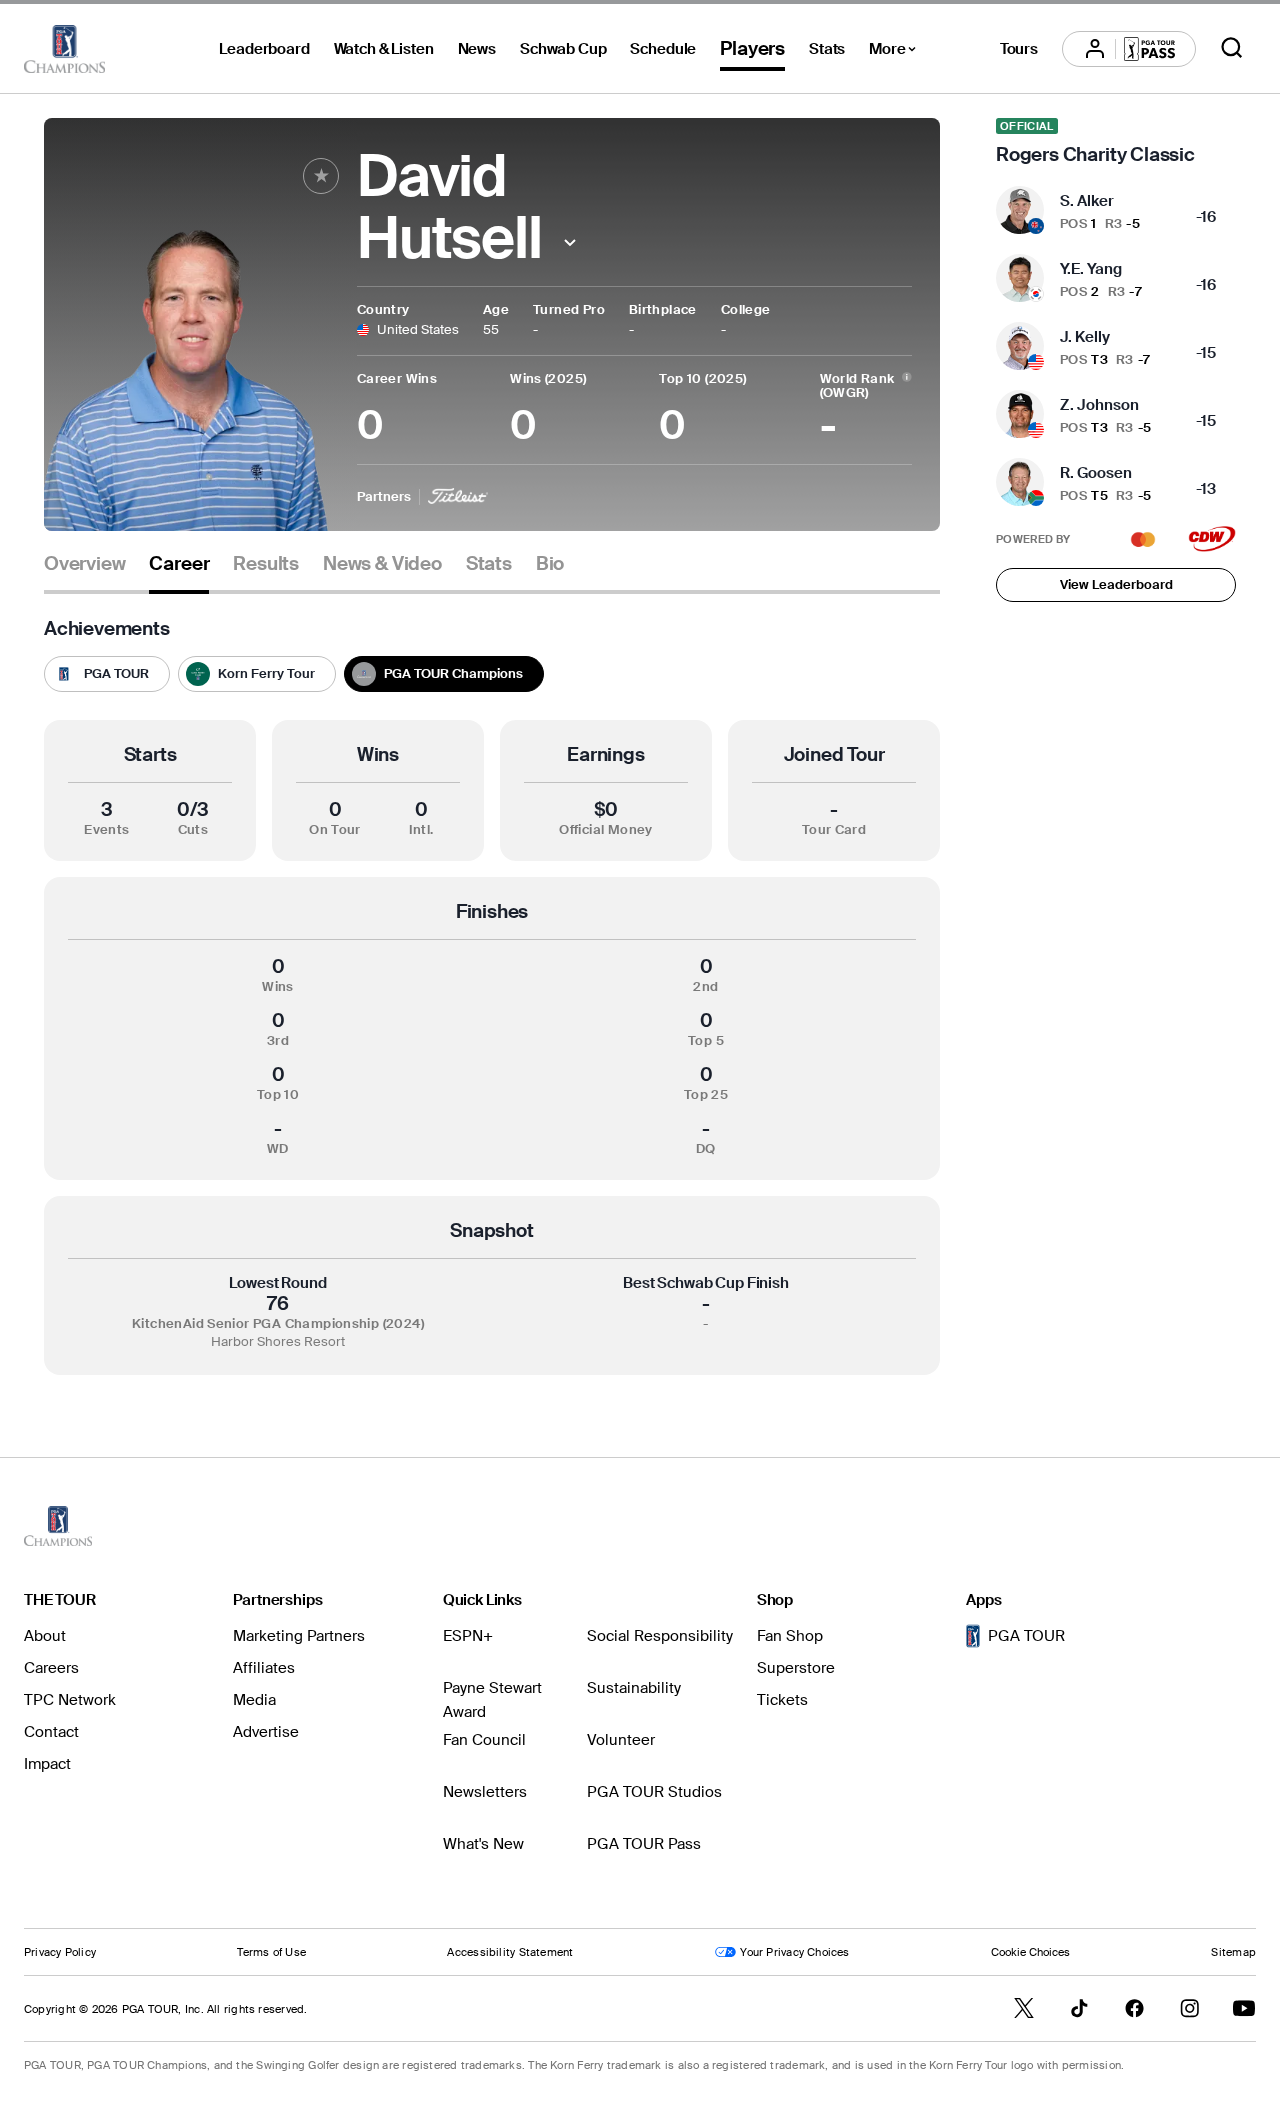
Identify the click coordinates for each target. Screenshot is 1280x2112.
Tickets (782, 1700)
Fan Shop (790, 1636)
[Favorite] (321, 176)
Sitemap (1233, 1952)
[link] (1116, 142)
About (45, 1636)
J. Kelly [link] (1085, 337)
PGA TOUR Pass (644, 1844)
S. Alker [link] (1087, 201)
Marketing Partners (299, 1636)
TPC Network (70, 1700)
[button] (570, 242)
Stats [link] (489, 564)
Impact (47, 1764)
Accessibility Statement (510, 1952)
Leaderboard (264, 49)
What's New (483, 1844)
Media (254, 1700)
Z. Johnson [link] (1099, 405)
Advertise (266, 1732)
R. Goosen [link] (1096, 473)
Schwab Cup (563, 49)
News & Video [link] (382, 564)
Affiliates (264, 1668)
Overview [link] (84, 564)
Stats (827, 49)
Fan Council (484, 1740)
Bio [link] (550, 564)
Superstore (796, 1668)
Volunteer (621, 1740)
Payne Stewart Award (492, 1700)
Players (752, 48)
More (897, 52)
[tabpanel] (492, 996)
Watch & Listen (384, 49)
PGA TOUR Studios (654, 1792)
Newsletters (485, 1792)
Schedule (663, 49)
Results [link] (266, 564)
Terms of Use (271, 1952)
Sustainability (634, 1688)
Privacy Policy (60, 1952)
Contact (51, 1732)
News (477, 49)
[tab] (84, 571)
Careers (51, 1668)
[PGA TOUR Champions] (64, 49)
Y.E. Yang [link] (1091, 269)
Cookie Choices (1030, 1952)
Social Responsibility (660, 1636)
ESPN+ (468, 1636)
